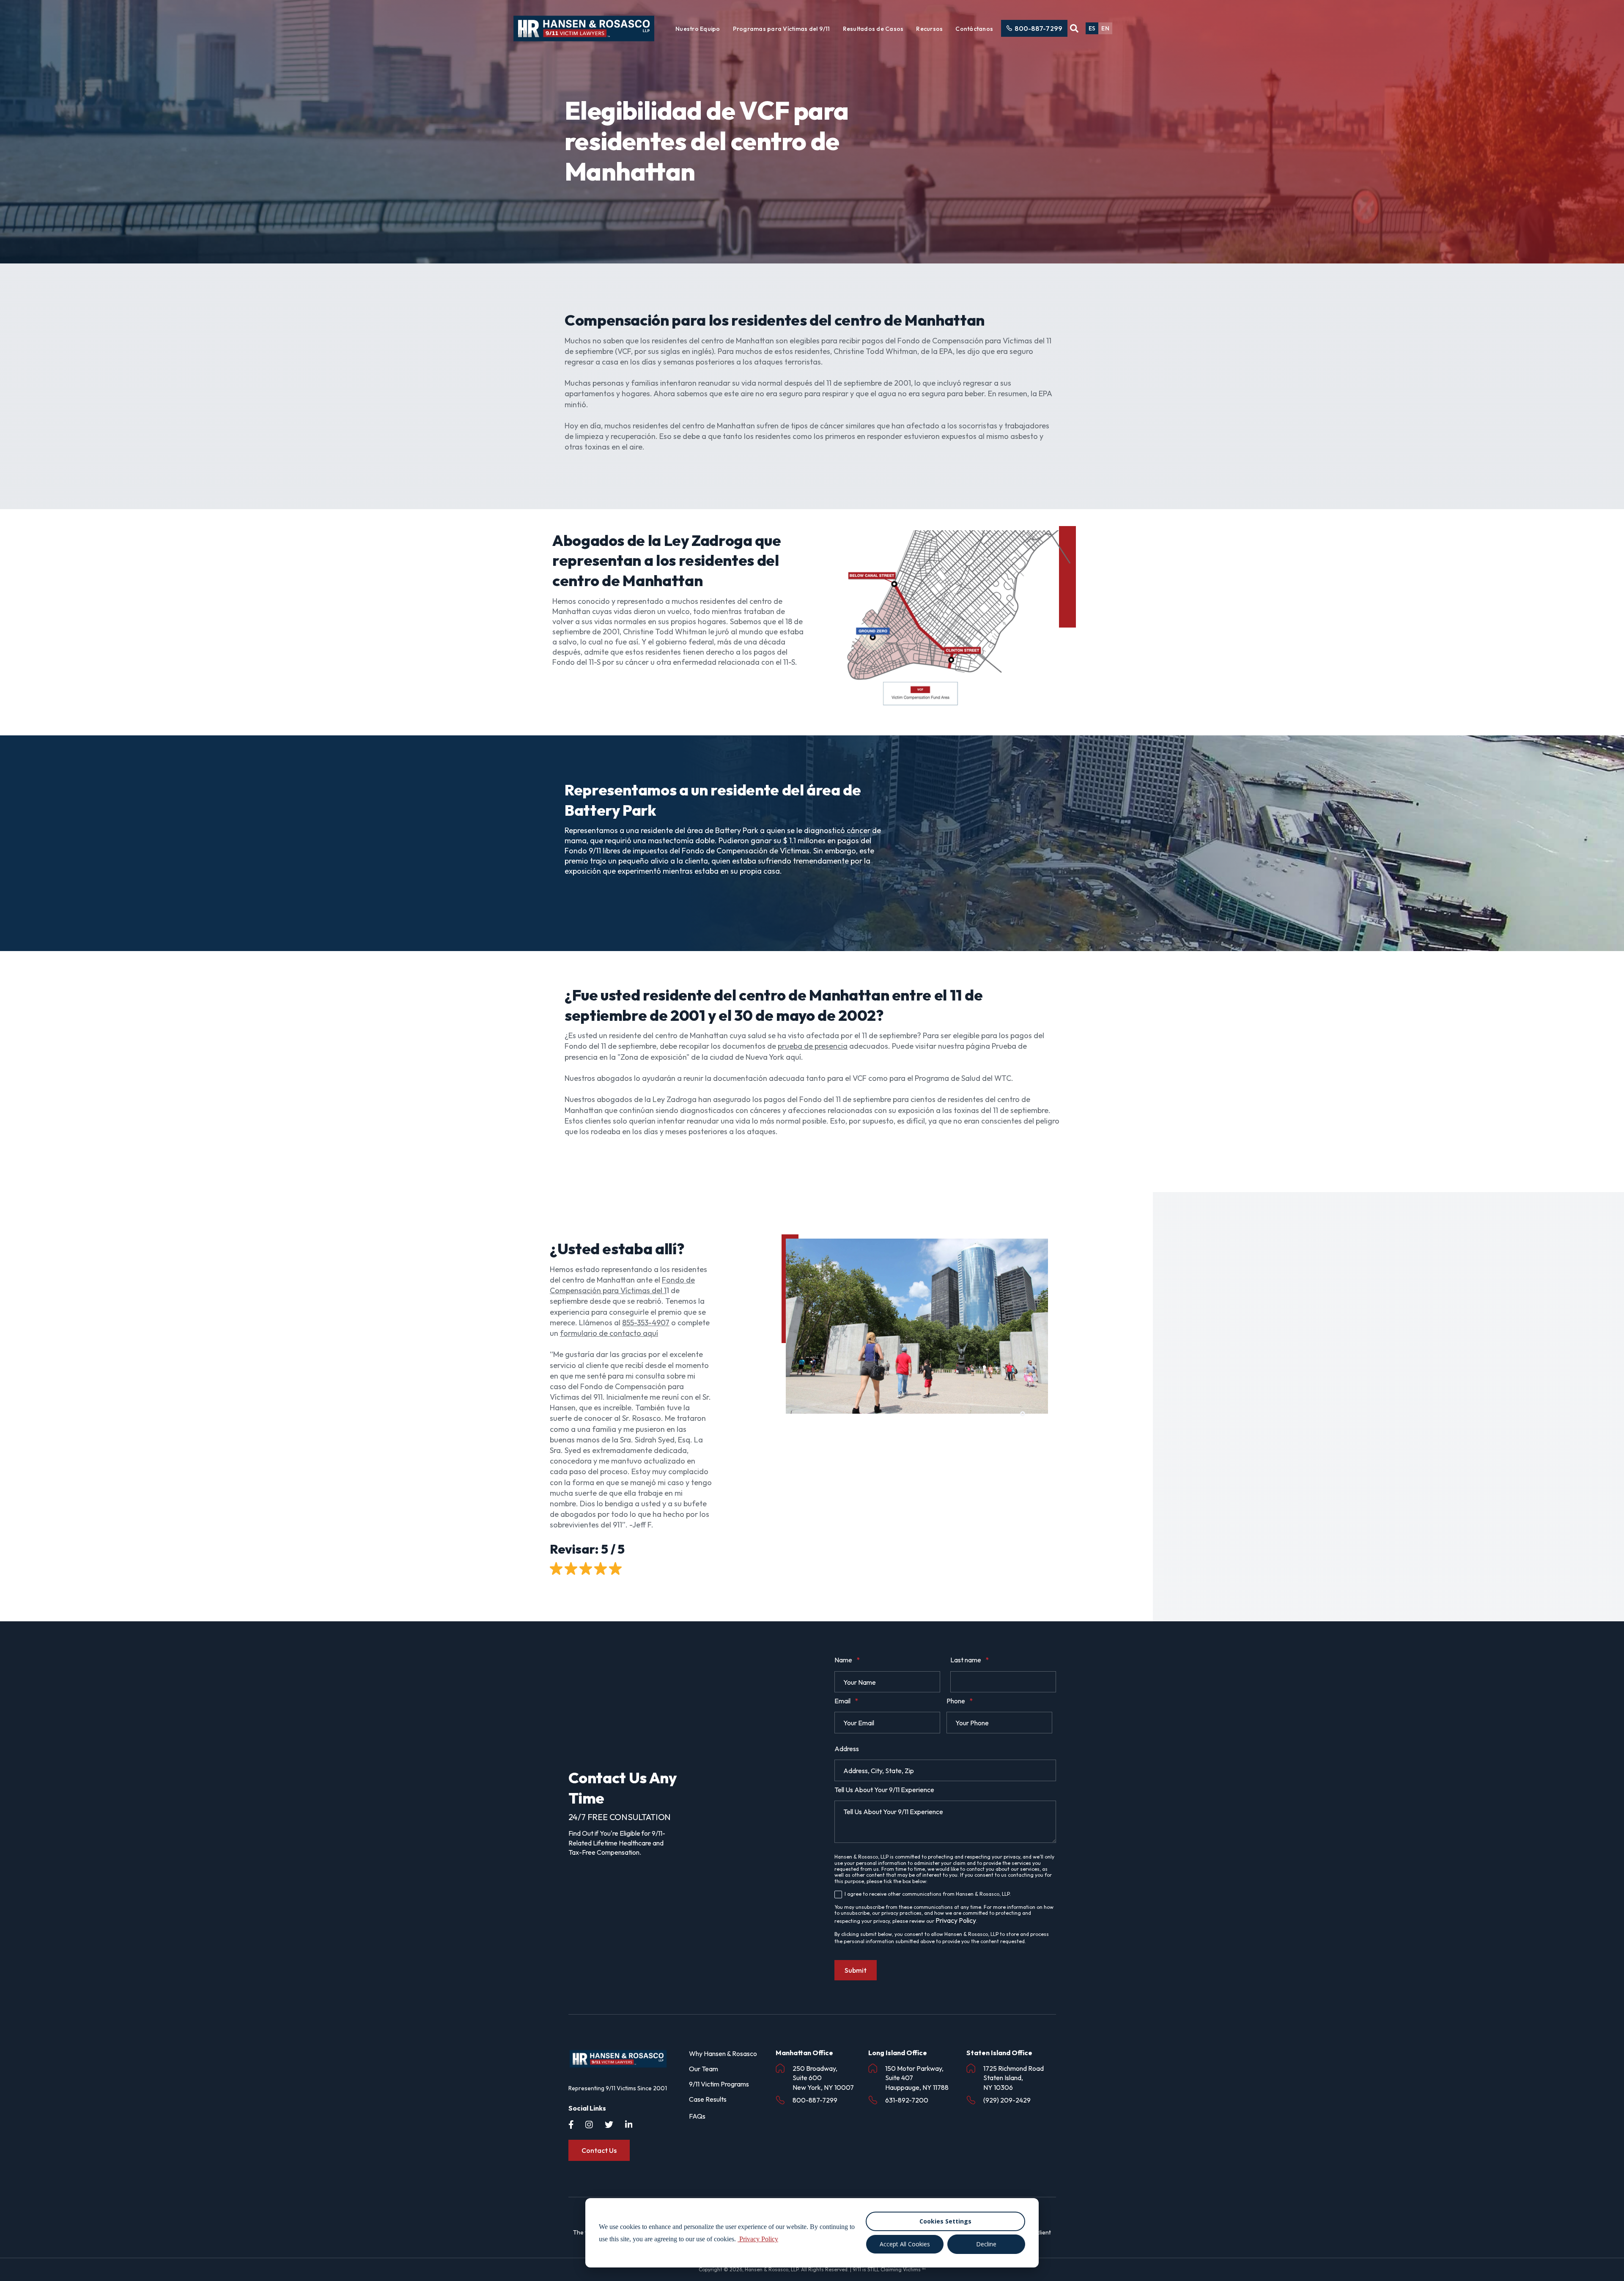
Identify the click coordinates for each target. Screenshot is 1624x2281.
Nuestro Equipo (698, 29)
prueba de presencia (813, 1046)
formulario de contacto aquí (609, 1333)
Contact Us (599, 2150)
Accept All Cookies (905, 2244)
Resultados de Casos (873, 29)
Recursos (929, 29)
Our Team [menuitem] (704, 2069)
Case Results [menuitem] (708, 2099)
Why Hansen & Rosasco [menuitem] (723, 2053)
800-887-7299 (1038, 28)
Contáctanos (974, 29)
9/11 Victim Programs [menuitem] (719, 2084)
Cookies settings (945, 2221)
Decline (986, 2244)
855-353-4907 (646, 1323)
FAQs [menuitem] (697, 2116)
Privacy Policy (956, 1920)
